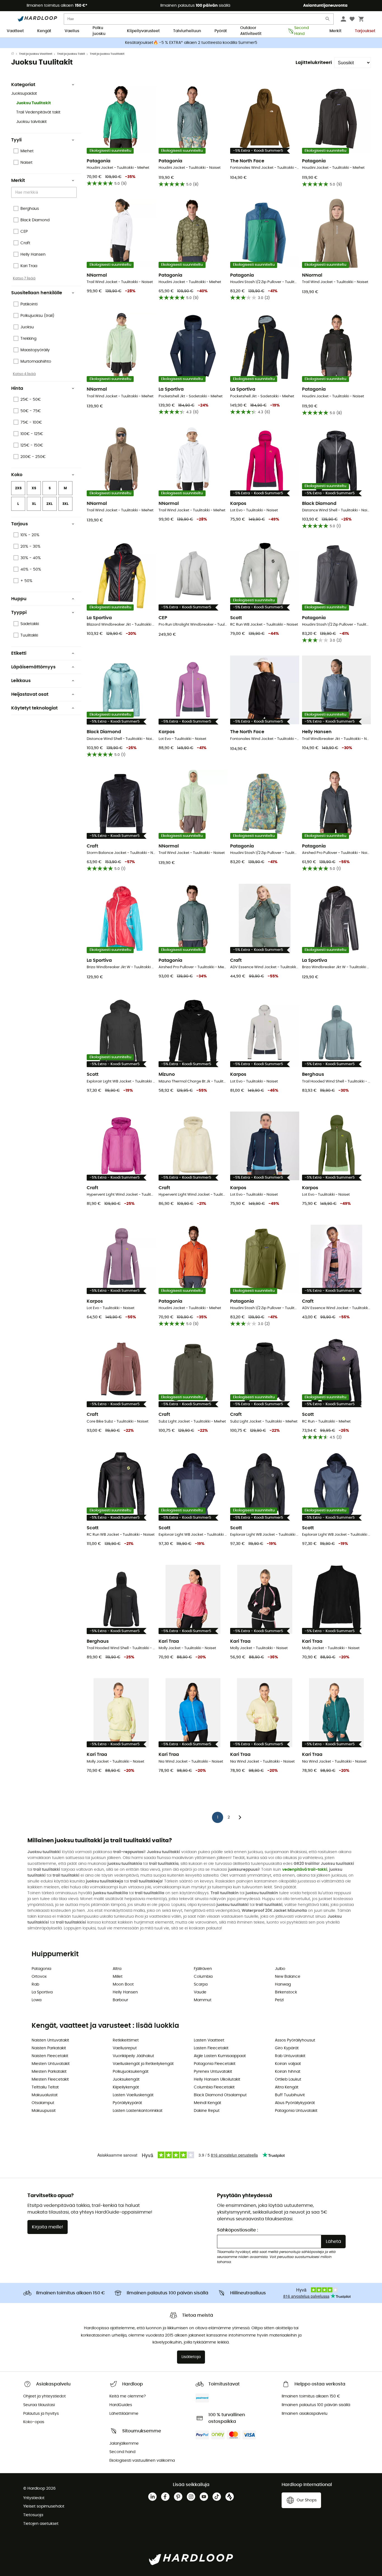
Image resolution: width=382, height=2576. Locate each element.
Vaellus (72, 31)
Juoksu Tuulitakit (34, 103)
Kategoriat (23, 85)
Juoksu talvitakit (31, 122)
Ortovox (39, 1977)
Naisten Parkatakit (49, 2048)
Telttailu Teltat (45, 2087)
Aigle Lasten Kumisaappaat (220, 2056)
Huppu (19, 599)
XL (34, 504)
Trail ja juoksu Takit (71, 54)
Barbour (120, 2000)
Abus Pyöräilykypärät (295, 2103)
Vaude (200, 1992)
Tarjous (20, 524)
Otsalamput (43, 2103)
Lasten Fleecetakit (211, 2048)
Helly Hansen (125, 1992)
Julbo (280, 1969)
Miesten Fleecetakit (50, 2079)
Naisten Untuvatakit (50, 2040)
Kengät (44, 31)
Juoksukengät (126, 2079)
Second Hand (301, 31)
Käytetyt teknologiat (34, 708)
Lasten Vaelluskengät (133, 2095)
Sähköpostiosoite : (238, 2230)
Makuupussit (44, 2111)
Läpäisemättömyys (33, 667)
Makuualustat (45, 2095)
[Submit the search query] (328, 20)
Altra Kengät (287, 2087)
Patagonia (41, 1969)
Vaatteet (15, 31)
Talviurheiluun (187, 31)
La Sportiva (42, 1992)
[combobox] (45, 192)
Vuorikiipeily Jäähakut (133, 2056)
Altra (117, 1969)
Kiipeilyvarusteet (143, 31)
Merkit (335, 31)
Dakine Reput (207, 2111)
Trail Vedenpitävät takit (38, 112)
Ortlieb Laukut (288, 2079)
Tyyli (16, 140)
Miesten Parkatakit (49, 2072)
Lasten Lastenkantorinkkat (138, 2111)
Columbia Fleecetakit (214, 2087)
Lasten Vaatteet (209, 2040)
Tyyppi (19, 612)
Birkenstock (286, 1992)
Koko (17, 475)
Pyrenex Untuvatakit (213, 2072)
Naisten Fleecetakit (50, 2056)
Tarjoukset (365, 31)
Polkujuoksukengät (131, 2072)
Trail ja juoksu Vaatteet (36, 54)
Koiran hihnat (288, 2072)
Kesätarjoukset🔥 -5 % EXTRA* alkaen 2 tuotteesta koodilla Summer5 (191, 43)
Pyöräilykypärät (127, 2103)
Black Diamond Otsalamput (220, 2095)
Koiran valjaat (288, 2064)
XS (34, 488)
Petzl (279, 2000)
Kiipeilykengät (126, 2087)
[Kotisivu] (15, 54)
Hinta (17, 388)
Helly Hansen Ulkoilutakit (217, 2079)
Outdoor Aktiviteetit (251, 31)
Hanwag (283, 1984)
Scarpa (201, 1984)
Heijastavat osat (30, 694)
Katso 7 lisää (24, 278)
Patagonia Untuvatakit (296, 2111)
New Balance (288, 1977)
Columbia (203, 1977)
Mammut (203, 2000)
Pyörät (221, 31)
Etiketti (19, 653)
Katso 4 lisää (24, 374)
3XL (65, 504)
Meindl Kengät (207, 2103)
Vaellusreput (125, 2048)
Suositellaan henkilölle (37, 293)
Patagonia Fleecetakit (215, 2064)
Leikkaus (21, 681)
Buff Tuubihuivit (290, 2095)
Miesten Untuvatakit (51, 2064)
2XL (49, 504)
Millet (118, 1977)
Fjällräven (203, 1969)
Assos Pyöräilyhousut (295, 2040)
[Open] (74, 193)
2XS (18, 488)
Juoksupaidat (24, 94)
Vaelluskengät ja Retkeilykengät (143, 2064)
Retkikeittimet (126, 2040)
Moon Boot (123, 1984)
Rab (35, 1984)
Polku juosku (99, 31)
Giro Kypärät (287, 2048)
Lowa (36, 2000)
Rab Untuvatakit (290, 2056)
